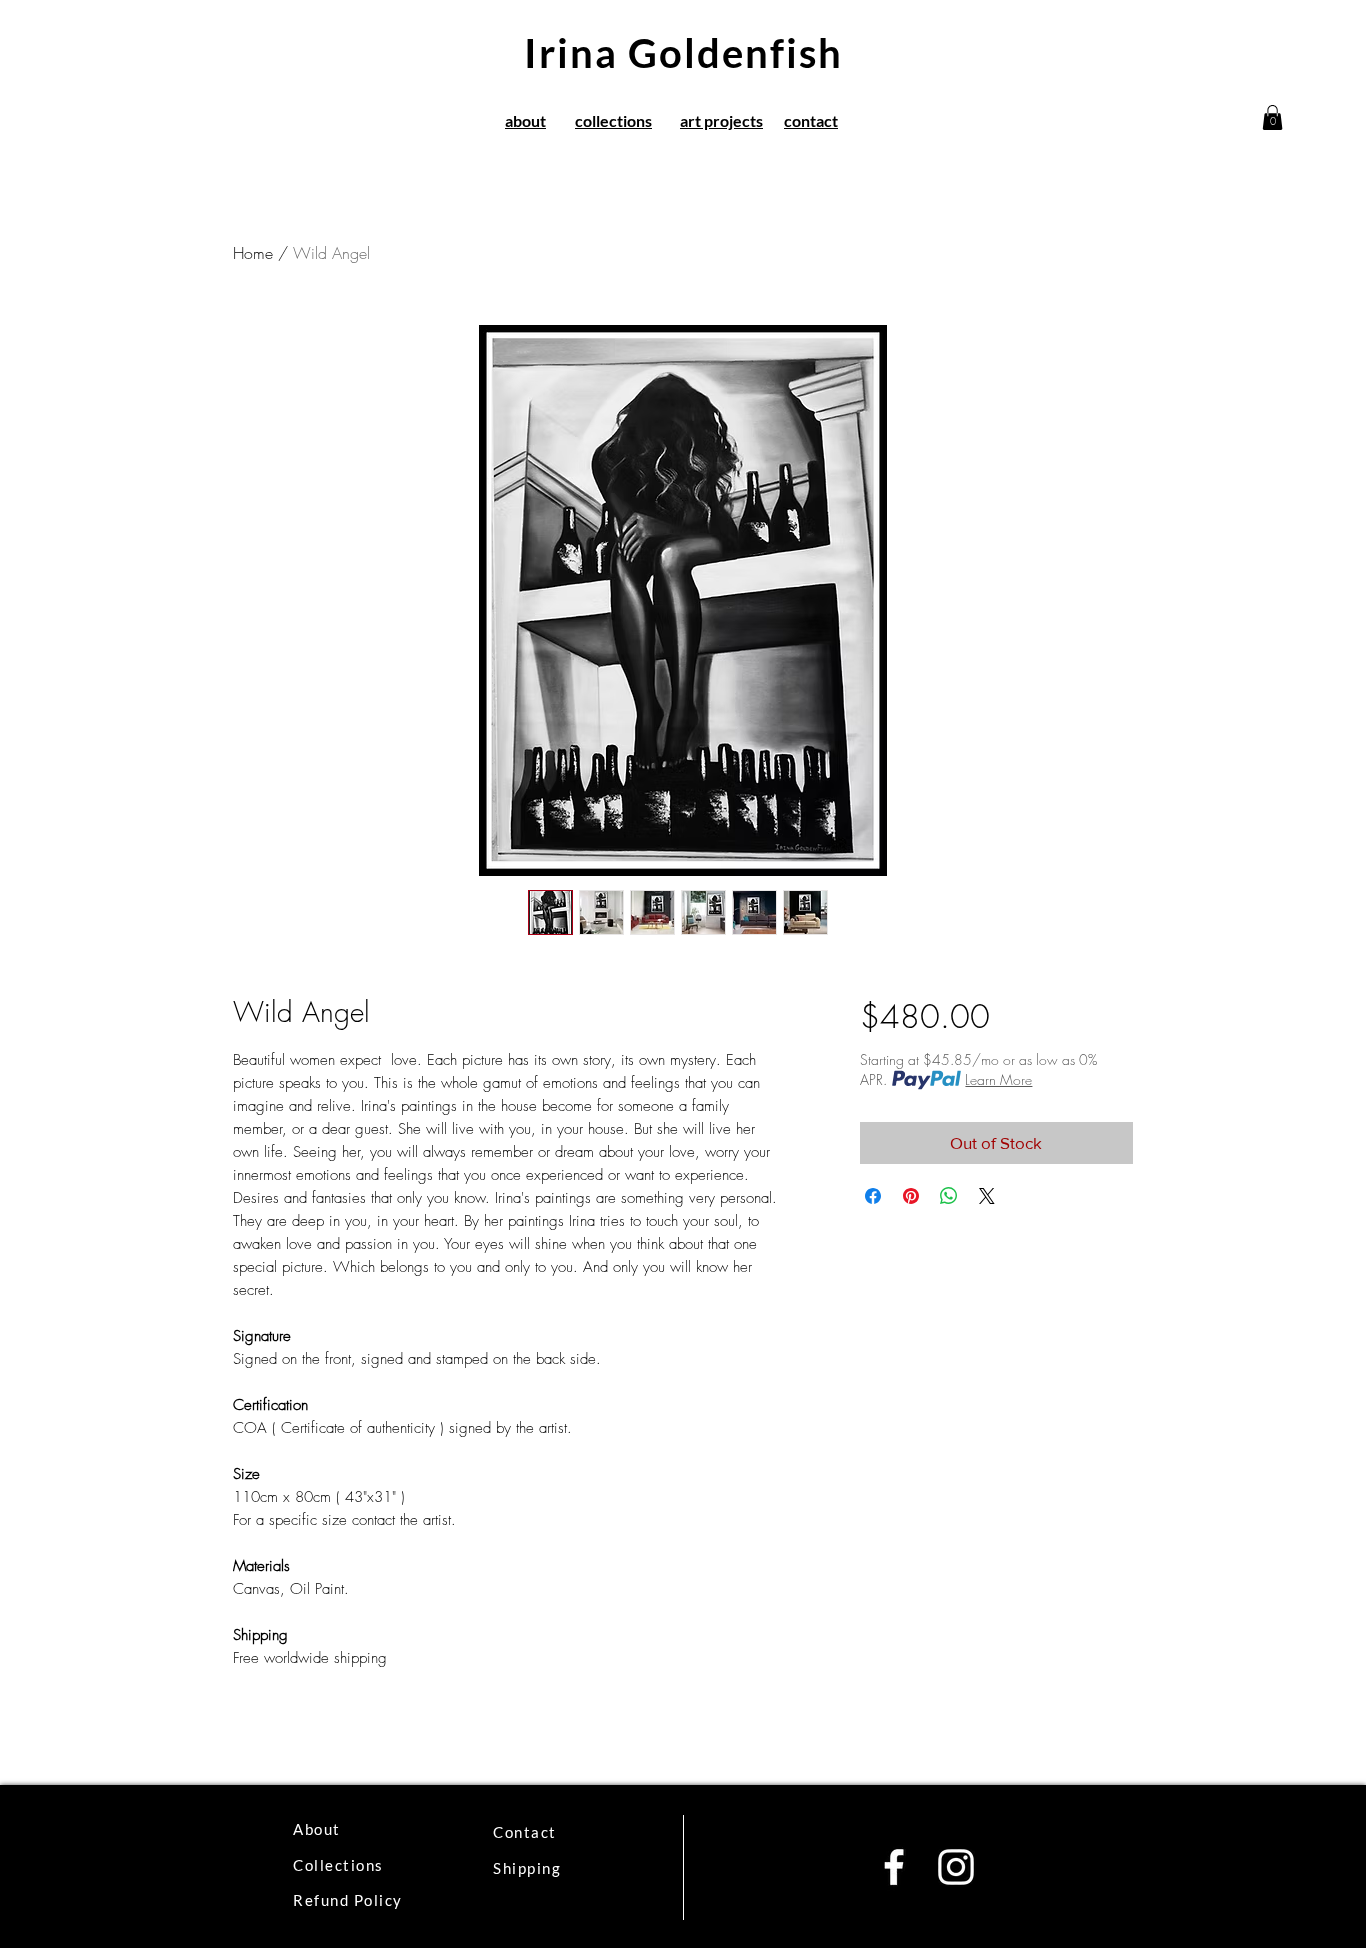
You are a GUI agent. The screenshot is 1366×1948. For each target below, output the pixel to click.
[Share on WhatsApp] (949, 1196)
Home (253, 253)
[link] (1272, 117)
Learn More (998, 1079)
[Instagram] (956, 1867)
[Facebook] (894, 1867)
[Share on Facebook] (873, 1196)
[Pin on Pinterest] (911, 1196)
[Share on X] (987, 1196)
